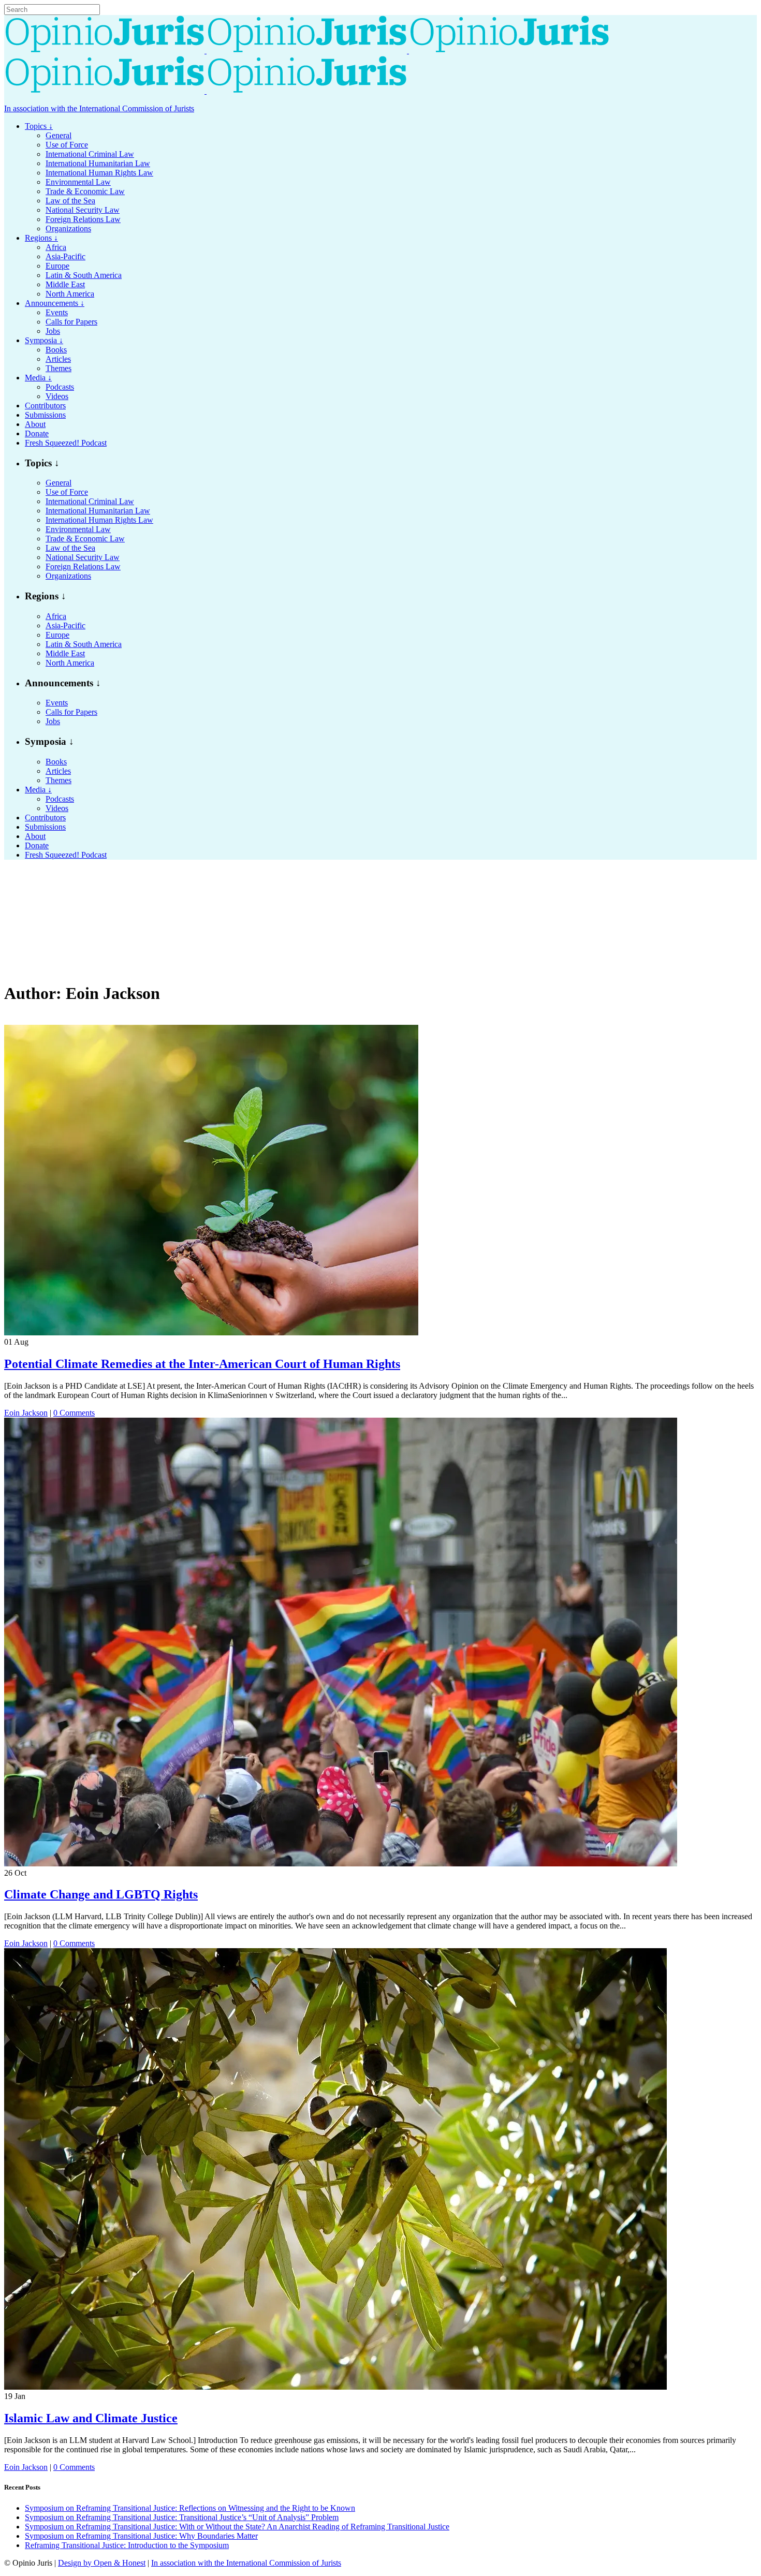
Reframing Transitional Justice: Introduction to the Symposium (127, 2545)
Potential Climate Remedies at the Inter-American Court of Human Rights (202, 1364)
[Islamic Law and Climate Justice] (335, 2387)
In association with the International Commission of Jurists (99, 108)
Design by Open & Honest (102, 2563)
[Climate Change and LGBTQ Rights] (341, 1864)
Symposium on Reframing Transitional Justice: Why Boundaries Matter (141, 2536)
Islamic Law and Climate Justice (91, 2418)
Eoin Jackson (26, 1413)
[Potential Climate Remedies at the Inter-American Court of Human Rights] (211, 1333)
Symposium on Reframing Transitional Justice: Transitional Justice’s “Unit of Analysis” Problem (182, 2517)
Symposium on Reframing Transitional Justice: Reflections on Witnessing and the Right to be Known (190, 2508)
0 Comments (74, 1413)
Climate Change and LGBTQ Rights (101, 1894)
